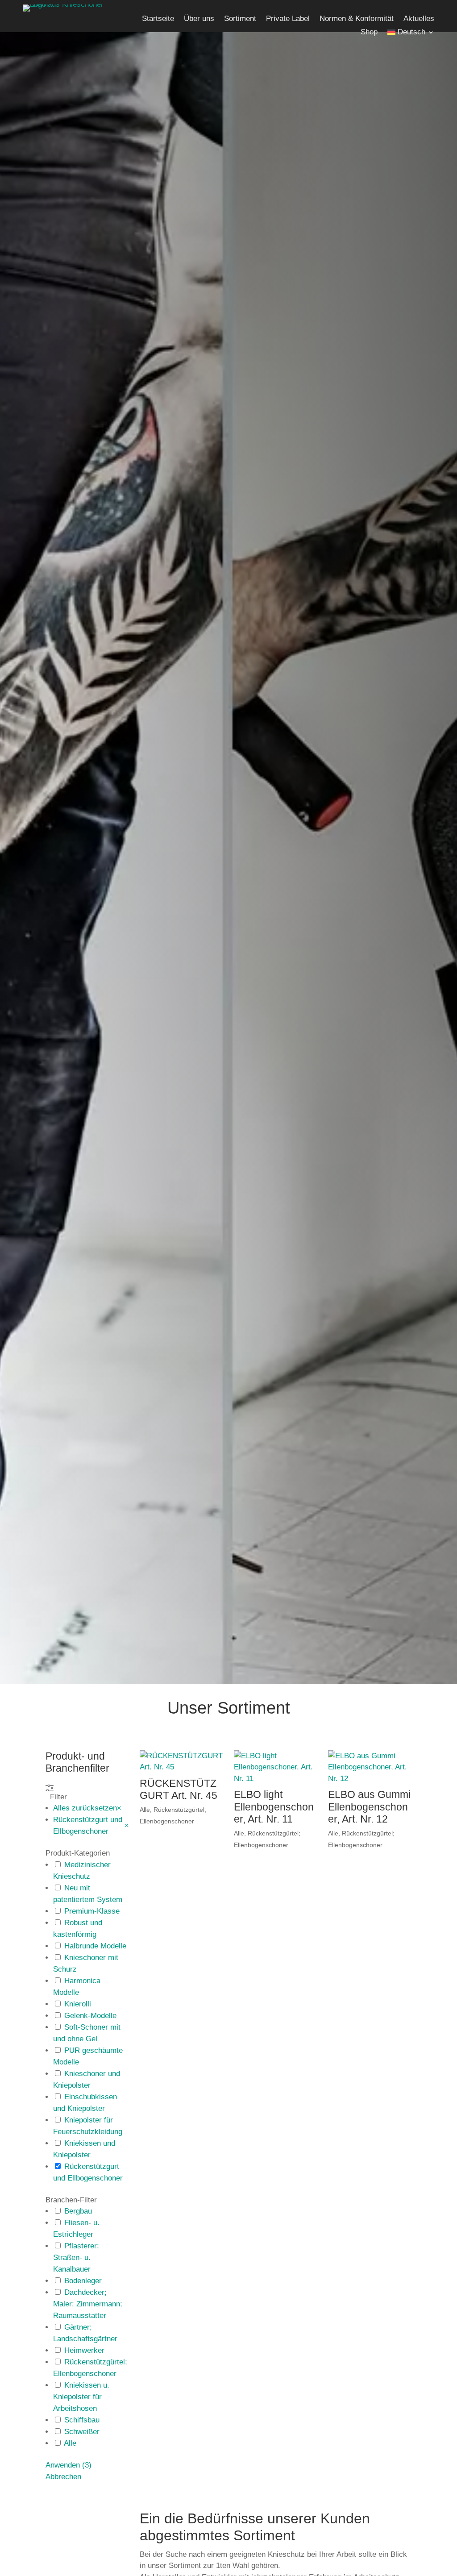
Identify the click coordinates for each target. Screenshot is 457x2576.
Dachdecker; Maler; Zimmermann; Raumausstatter (88, 2304)
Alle (70, 2443)
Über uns (199, 19)
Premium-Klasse (92, 1911)
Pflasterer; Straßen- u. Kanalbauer (76, 2258)
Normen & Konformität (357, 19)
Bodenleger (83, 2281)
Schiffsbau (82, 2420)
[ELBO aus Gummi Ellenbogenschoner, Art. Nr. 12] (370, 1767)
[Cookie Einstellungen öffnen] (20, 2565)
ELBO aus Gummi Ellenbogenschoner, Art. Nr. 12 (369, 1807)
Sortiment (240, 19)
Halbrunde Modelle (95, 1946)
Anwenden (69, 2465)
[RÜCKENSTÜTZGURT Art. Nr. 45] (181, 1762)
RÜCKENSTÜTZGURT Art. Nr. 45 (179, 1789)
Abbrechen (63, 2477)
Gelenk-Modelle (90, 2016)
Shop (369, 33)
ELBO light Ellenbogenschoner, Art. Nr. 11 (274, 1807)
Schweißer (82, 2432)
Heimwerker (84, 2350)
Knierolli (78, 2004)
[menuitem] (411, 34)
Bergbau (78, 2211)
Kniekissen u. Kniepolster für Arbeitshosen (81, 2397)
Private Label (288, 19)
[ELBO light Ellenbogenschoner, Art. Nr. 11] (275, 1767)
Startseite (158, 19)
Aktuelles (419, 19)
